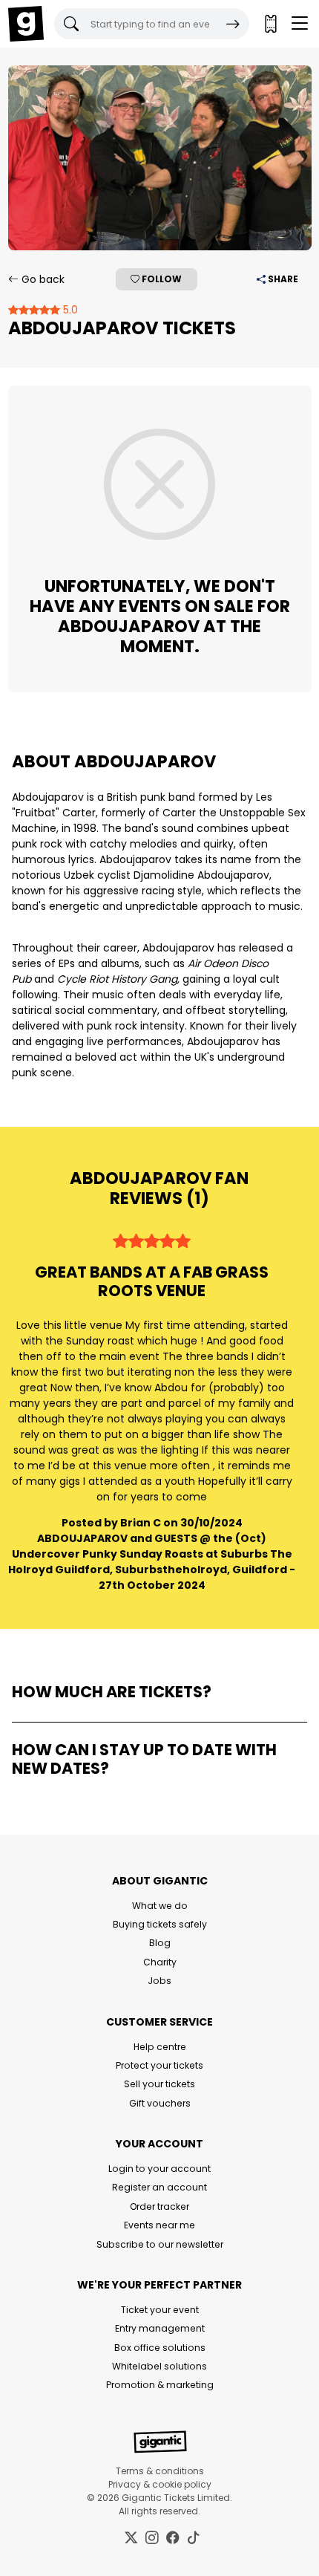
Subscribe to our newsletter (160, 2244)
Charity (160, 1962)
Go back (42, 279)
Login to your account (159, 2169)
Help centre (160, 2047)
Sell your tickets (159, 2084)
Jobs (159, 1981)
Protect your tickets (159, 2065)
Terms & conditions (160, 2471)
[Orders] (270, 24)
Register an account (159, 2187)
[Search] (233, 24)
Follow (161, 279)
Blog (160, 1943)
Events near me (159, 2225)
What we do (160, 1906)
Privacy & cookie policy (160, 2484)
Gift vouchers (160, 2103)
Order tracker (159, 2206)
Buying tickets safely (160, 1924)
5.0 (69, 310)
